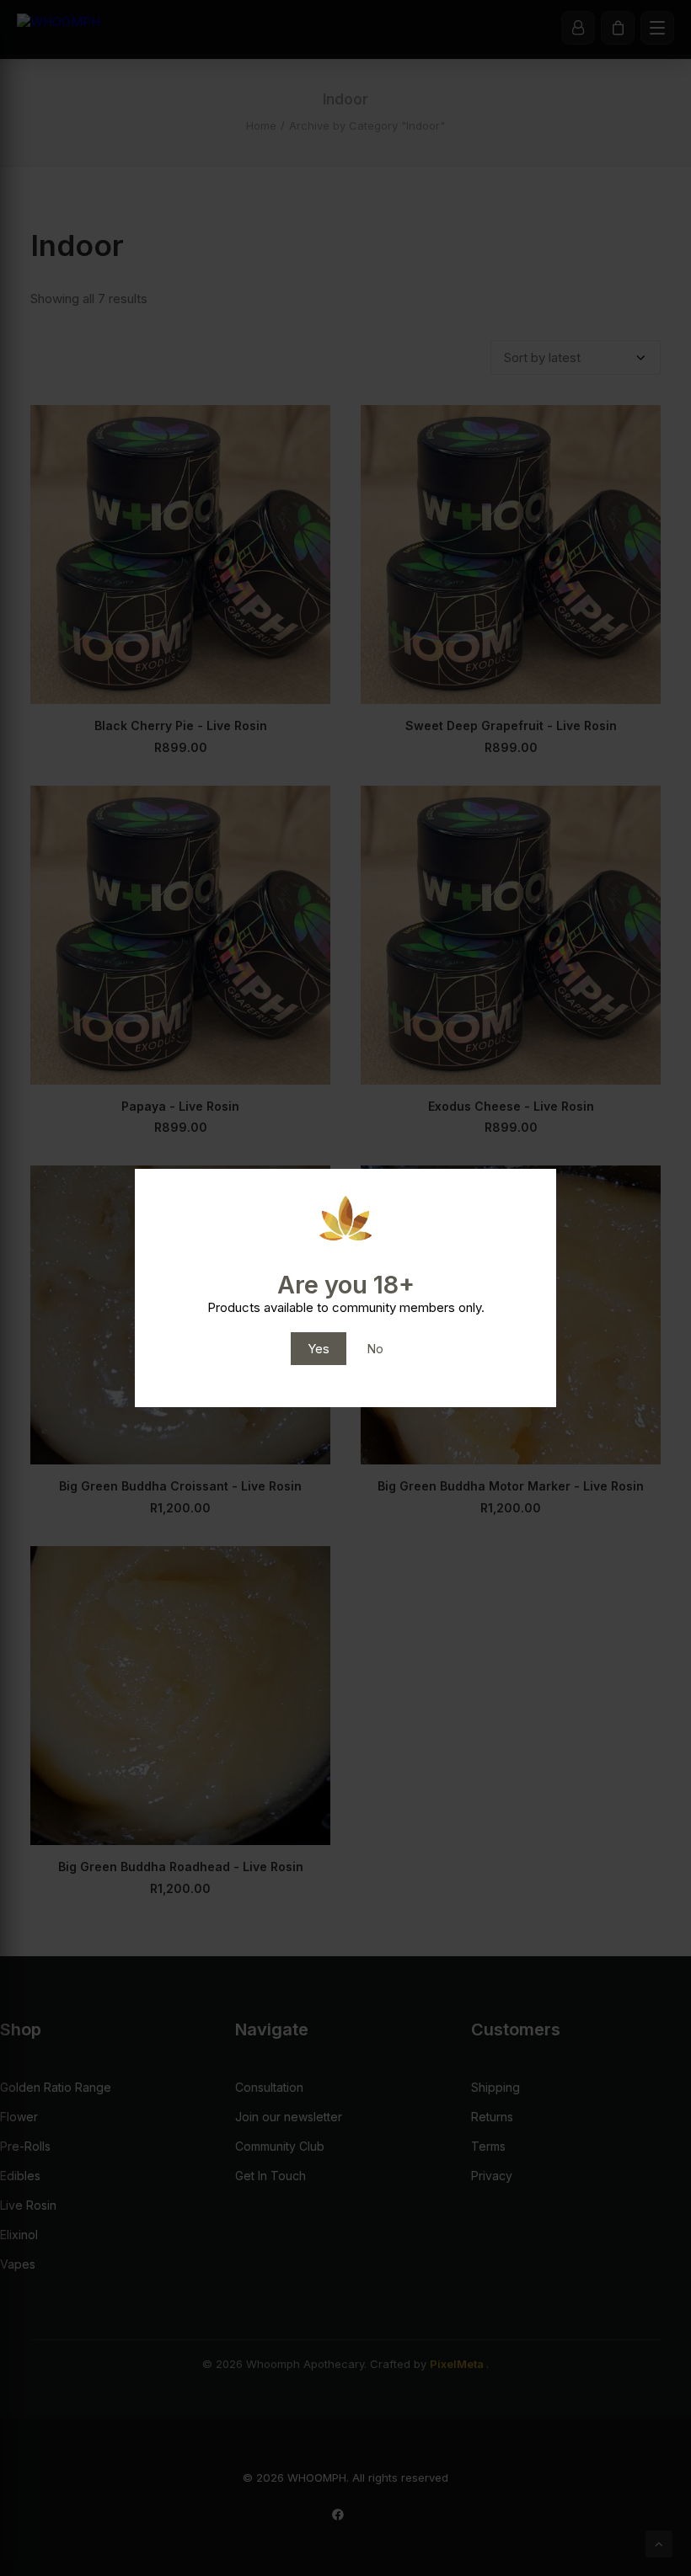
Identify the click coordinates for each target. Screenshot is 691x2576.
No (375, 1349)
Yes (319, 1349)
